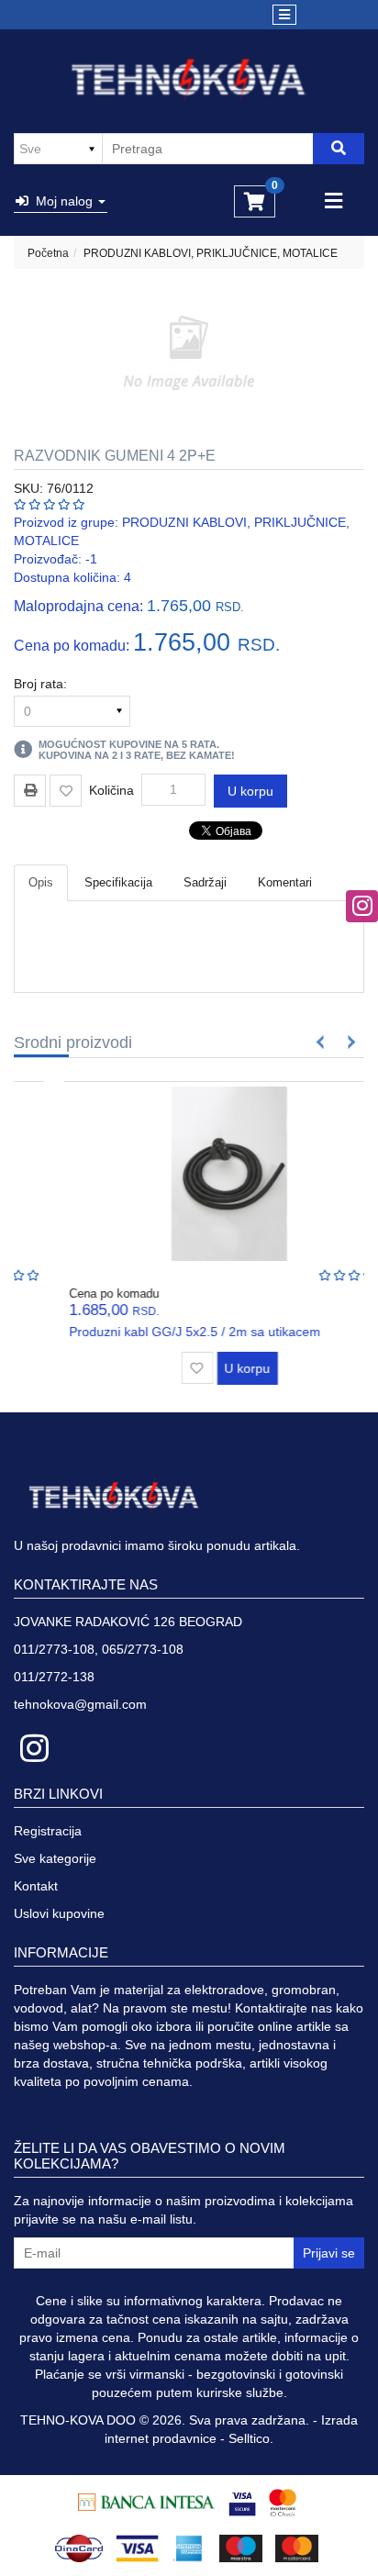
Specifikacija (118, 882)
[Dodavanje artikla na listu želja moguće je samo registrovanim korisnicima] (66, 791)
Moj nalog (62, 201)
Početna (48, 253)
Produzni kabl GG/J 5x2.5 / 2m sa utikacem (154, 1332)
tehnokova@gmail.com (80, 1704)
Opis (41, 882)
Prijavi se (329, 2253)
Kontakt (36, 1886)
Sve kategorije (55, 1858)
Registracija (48, 1831)
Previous (321, 1042)
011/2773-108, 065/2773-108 (99, 1649)
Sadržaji (205, 882)
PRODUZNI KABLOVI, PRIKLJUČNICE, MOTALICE (211, 253)
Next (348, 1042)
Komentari (285, 882)
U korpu (250, 791)
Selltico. (251, 2438)
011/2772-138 (54, 1677)
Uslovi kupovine (59, 1913)
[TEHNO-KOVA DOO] (189, 80)
